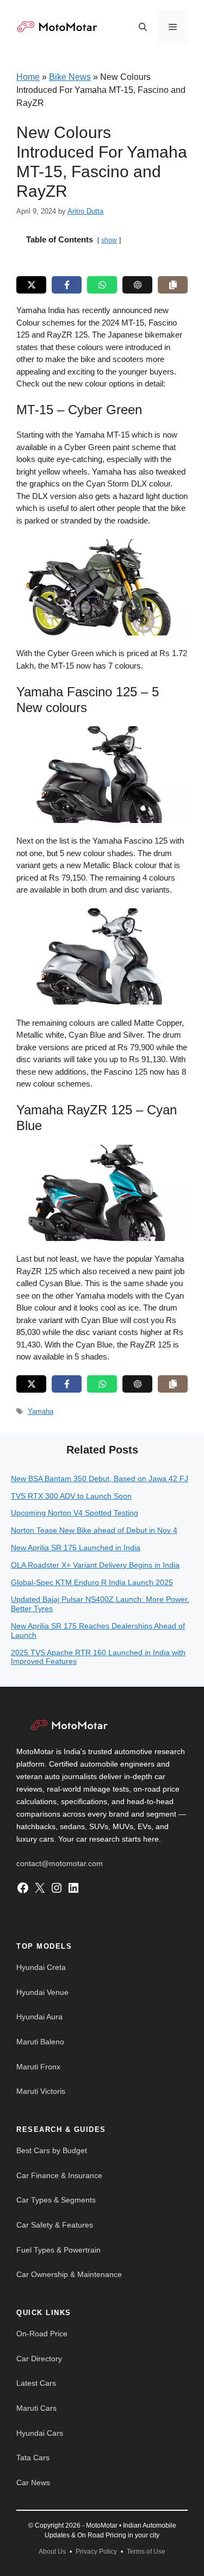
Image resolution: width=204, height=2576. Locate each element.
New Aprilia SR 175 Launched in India (76, 1548)
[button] (143, 27)
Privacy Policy (96, 2552)
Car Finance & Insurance (59, 2175)
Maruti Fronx (38, 2067)
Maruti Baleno (40, 2042)
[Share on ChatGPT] (137, 285)
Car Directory (39, 2359)
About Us (52, 2552)
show (109, 240)
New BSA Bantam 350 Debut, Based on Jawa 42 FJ (100, 1479)
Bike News (70, 77)
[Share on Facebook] (67, 285)
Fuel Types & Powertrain (58, 2250)
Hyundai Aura (39, 2017)
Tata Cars (33, 2458)
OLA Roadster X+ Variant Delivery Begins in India (95, 1565)
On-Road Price (42, 2334)
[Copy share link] (173, 285)
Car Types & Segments (56, 2200)
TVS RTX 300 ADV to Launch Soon (71, 1496)
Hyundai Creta (41, 1967)
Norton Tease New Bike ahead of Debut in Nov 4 (94, 1530)
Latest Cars (36, 2383)
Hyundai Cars (40, 2433)
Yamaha (41, 1411)
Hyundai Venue (42, 1992)
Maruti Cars (36, 2408)
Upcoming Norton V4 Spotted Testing (75, 1513)
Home (28, 77)
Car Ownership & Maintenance (69, 2274)
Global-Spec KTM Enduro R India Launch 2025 (92, 1582)
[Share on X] (31, 285)
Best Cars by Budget (52, 2150)
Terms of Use (146, 2552)
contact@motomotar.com (60, 1863)
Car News (33, 2483)
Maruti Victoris (41, 2091)
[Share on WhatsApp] (102, 285)
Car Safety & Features (55, 2225)
